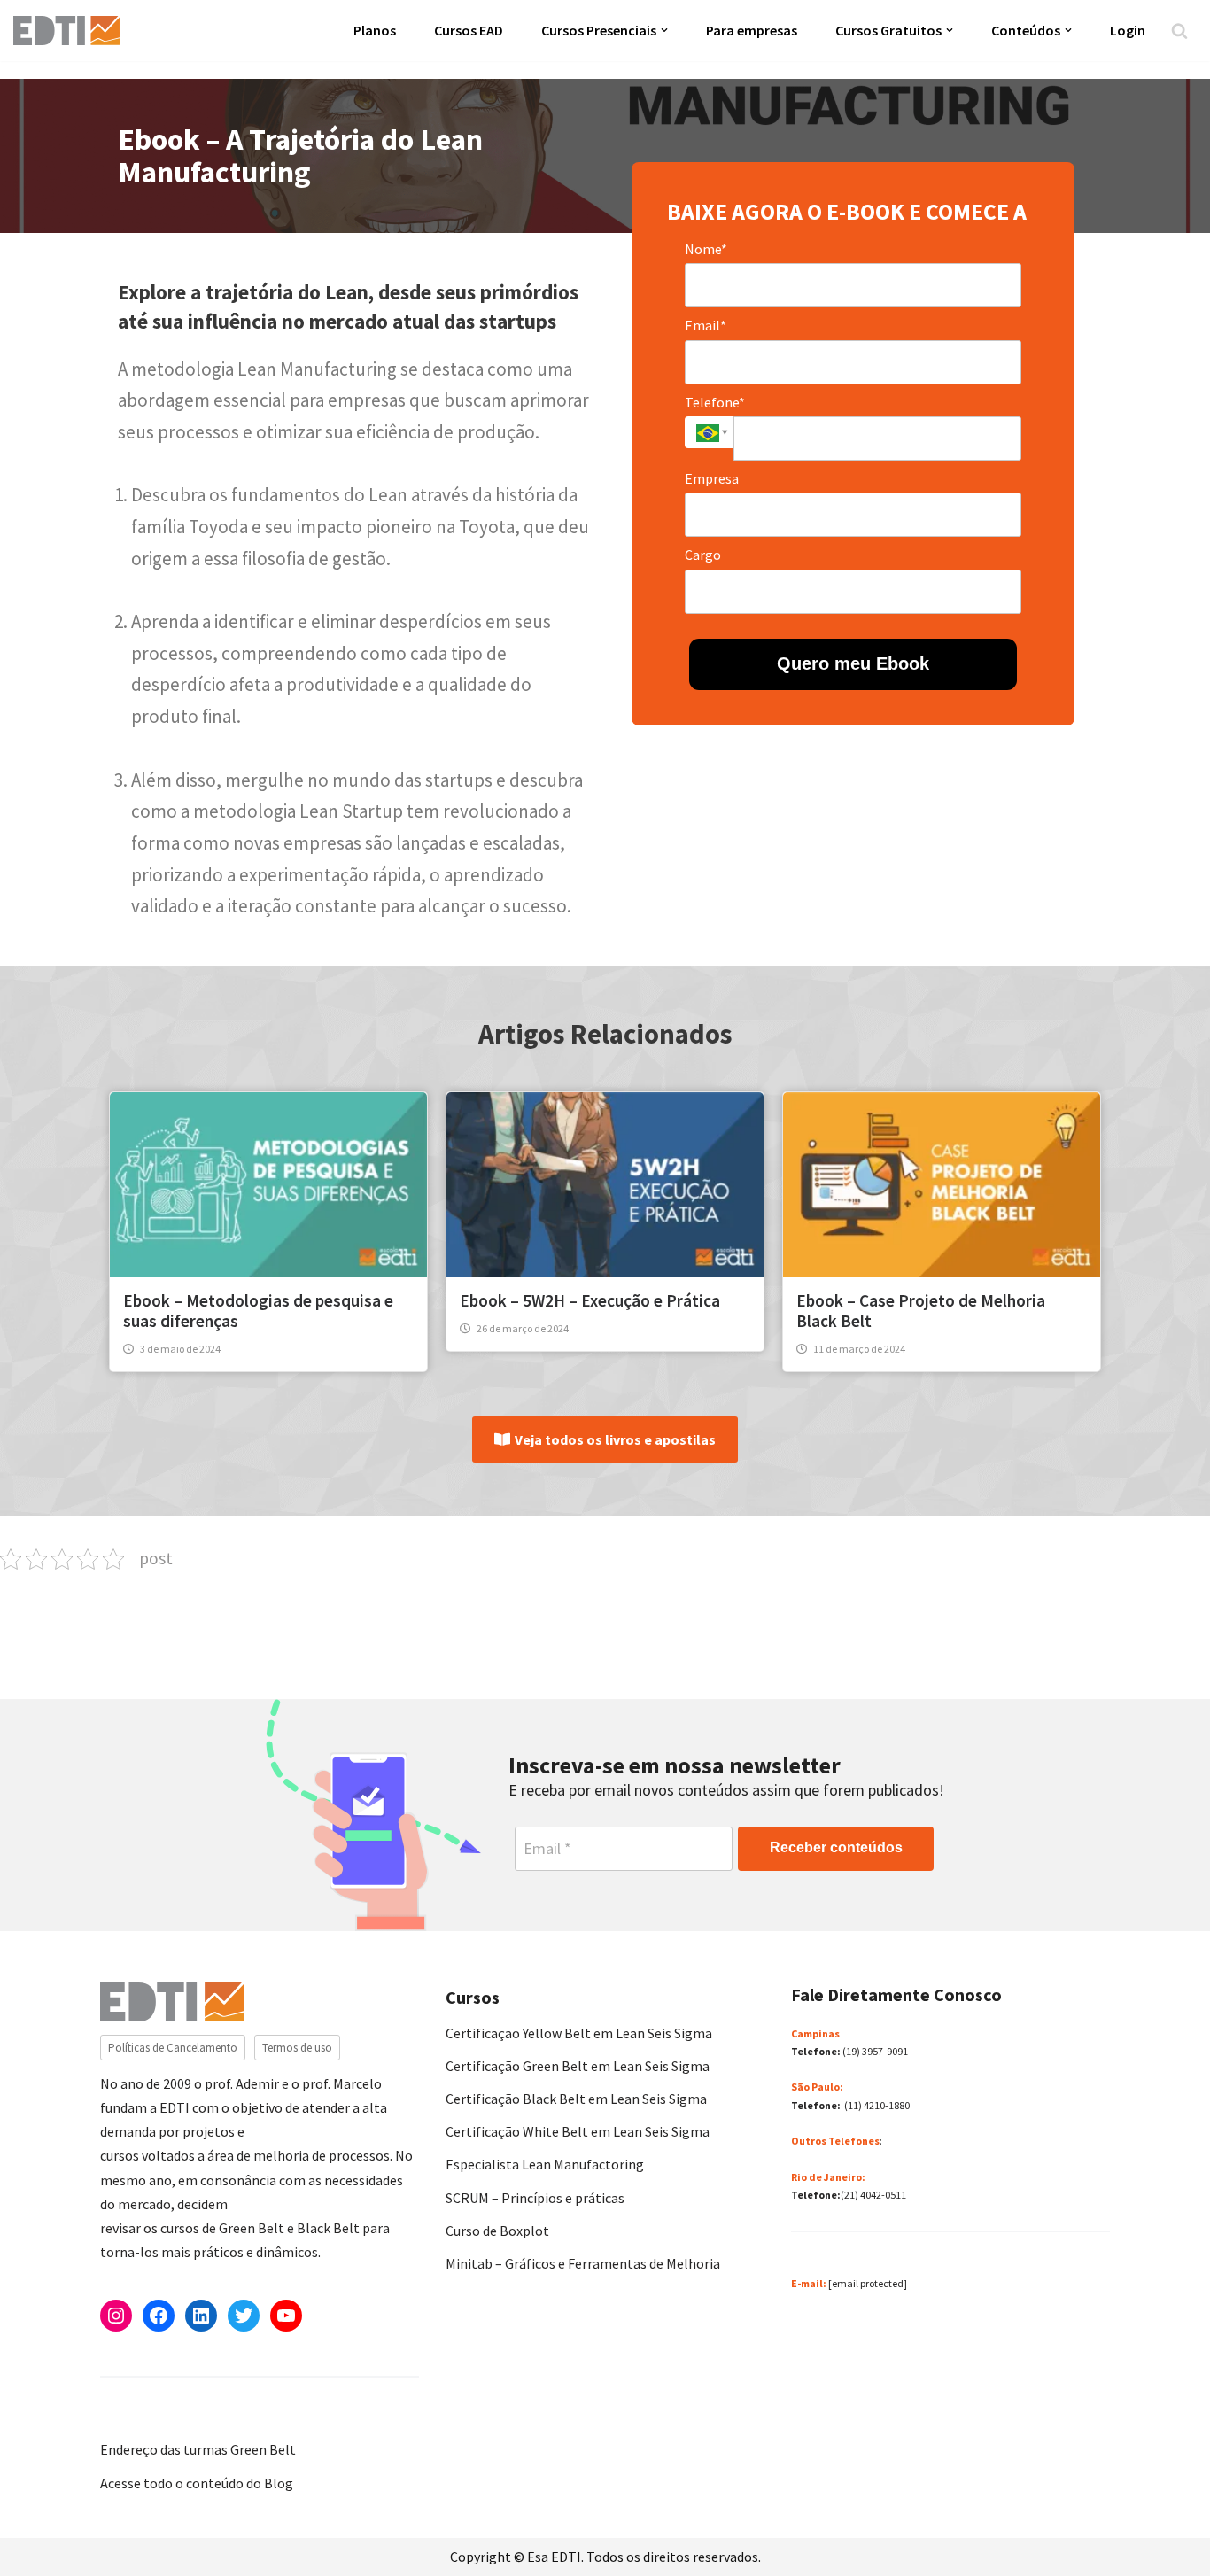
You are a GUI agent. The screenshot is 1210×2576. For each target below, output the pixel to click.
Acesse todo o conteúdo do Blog (197, 2483)
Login (1128, 30)
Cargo (703, 555)
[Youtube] (286, 2316)
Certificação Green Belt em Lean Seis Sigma (578, 2066)
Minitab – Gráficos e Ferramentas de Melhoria (583, 2263)
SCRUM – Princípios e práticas (535, 2198)
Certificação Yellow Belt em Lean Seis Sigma (579, 2033)
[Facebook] (159, 2316)
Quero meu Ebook (853, 663)
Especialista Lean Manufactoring (545, 2164)
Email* (706, 325)
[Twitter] (244, 2316)
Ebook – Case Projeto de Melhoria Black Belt (921, 1311)
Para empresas (752, 30)
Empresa (712, 478)
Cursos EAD (469, 30)
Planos (375, 30)
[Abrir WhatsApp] (44, 2531)
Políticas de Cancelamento (173, 2048)
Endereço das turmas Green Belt (198, 2449)
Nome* (706, 249)
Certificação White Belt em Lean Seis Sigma (578, 2131)
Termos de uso (297, 2048)
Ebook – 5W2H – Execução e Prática (590, 1300)
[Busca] (1179, 31)
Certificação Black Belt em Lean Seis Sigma (576, 2099)
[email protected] (868, 2283)
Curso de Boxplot (497, 2231)
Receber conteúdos (836, 1847)
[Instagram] (116, 2316)
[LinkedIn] (201, 2316)
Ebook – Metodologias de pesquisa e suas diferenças (258, 1311)
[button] (664, 30)
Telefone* (715, 402)
